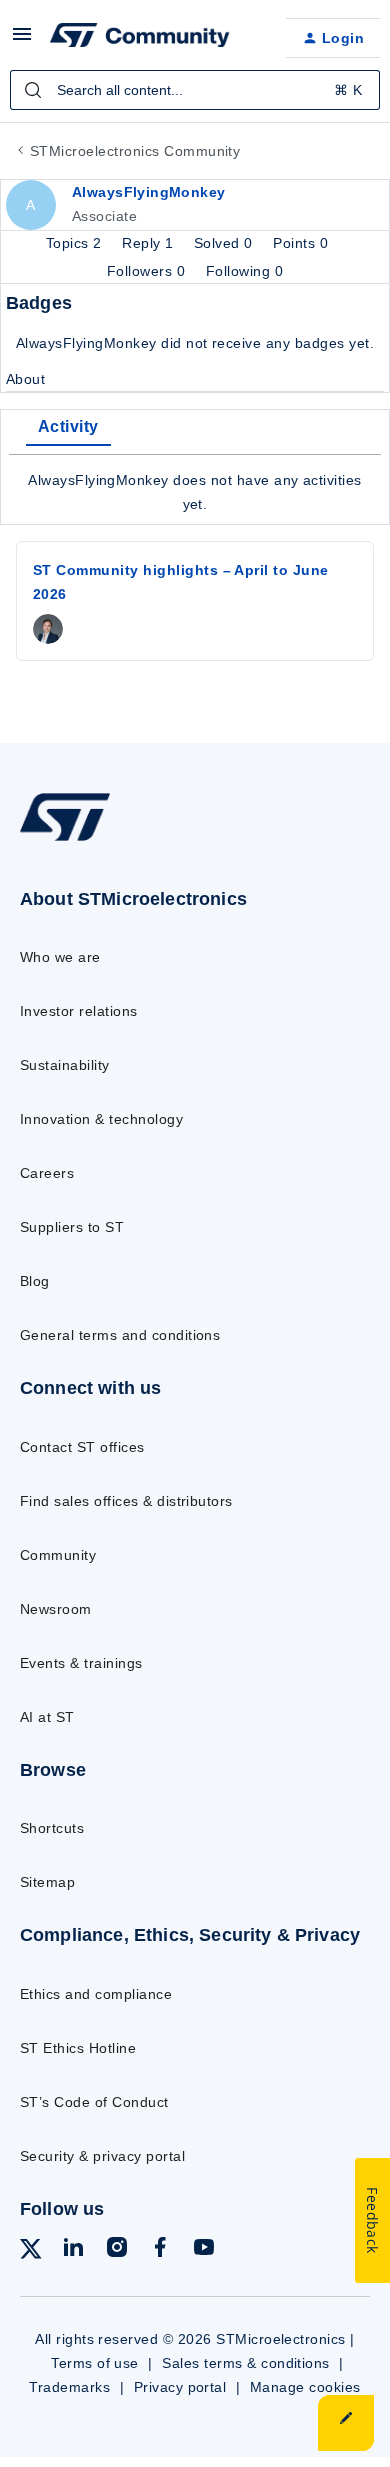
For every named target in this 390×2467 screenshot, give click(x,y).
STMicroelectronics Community (135, 151)
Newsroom (56, 1609)
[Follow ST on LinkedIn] (73, 2250)
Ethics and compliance (96, 1994)
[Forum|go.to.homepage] (140, 38)
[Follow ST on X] (31, 2252)
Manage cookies (305, 2387)
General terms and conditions (120, 1335)
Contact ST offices (82, 1447)
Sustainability (65, 1065)
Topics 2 (76, 243)
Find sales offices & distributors (126, 1501)
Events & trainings (81, 1663)
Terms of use (95, 2363)
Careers (47, 1173)
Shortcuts (52, 1828)
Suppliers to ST (72, 1227)
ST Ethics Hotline (78, 2048)
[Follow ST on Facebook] (160, 2250)
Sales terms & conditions (246, 2363)
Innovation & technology (101, 1119)
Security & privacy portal (102, 2156)
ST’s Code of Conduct (94, 2102)
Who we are (60, 957)
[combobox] (195, 90)
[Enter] (33, 90)
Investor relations (79, 1011)
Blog (35, 1281)
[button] (22, 41)
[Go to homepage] (65, 840)
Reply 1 (150, 243)
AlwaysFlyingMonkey (149, 192)
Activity (68, 426)
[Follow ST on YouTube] (204, 2250)
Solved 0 (225, 243)
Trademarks (69, 2387)
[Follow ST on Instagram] (117, 2250)
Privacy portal (180, 2387)
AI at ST (47, 1717)
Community (58, 1555)
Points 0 (300, 243)
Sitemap (47, 1882)
